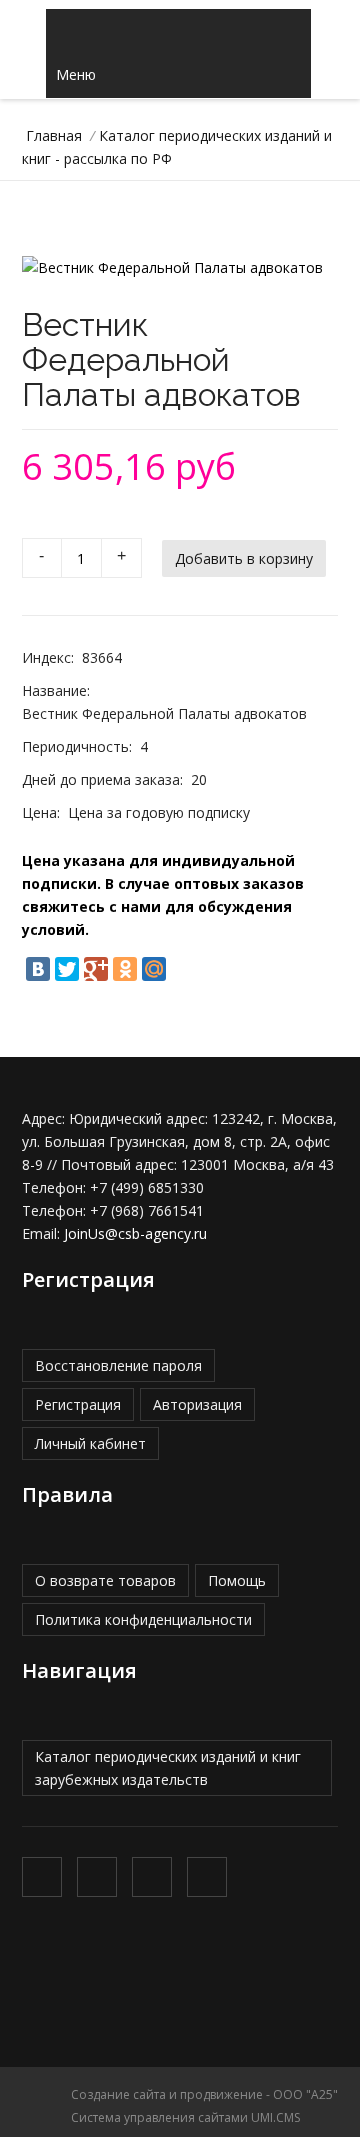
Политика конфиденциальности (143, 1619)
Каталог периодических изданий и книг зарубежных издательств (168, 1768)
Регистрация (78, 1404)
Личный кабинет (90, 1443)
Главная (54, 135)
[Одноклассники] (125, 969)
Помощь (237, 1580)
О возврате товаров (105, 1580)
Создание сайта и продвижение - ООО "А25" (204, 2094)
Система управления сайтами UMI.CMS (185, 2117)
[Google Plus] (96, 969)
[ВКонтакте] (38, 969)
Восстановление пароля (118, 1365)
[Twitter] (67, 969)
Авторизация (197, 1404)
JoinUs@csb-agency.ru (135, 1233)
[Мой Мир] (154, 969)
